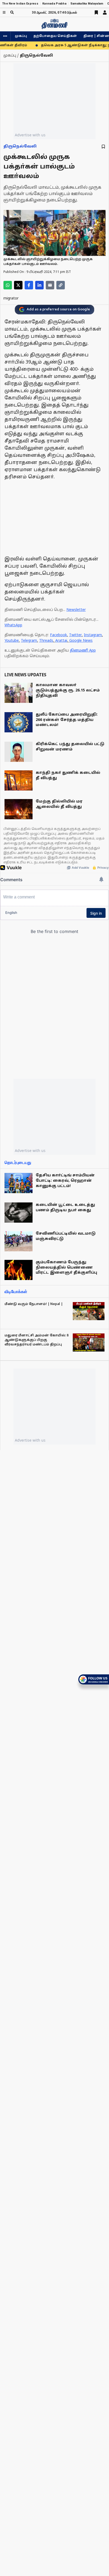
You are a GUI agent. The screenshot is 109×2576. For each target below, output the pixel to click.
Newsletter (76, 610)
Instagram (93, 635)
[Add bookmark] (103, 147)
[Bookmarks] (96, 12)
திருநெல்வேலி (20, 147)
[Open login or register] (105, 12)
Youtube (12, 641)
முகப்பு (21, 36)
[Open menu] (4, 12)
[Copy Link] (61, 285)
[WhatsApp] (8, 285)
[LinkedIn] (39, 285)
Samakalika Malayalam (87, 4)
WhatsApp (13, 625)
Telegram (29, 641)
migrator (11, 299)
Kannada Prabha (54, 4)
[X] (18, 285)
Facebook (58, 635)
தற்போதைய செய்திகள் (55, 36)
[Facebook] (29, 285)
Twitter (75, 635)
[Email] (50, 285)
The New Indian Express (20, 4)
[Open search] (12, 12)
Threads (46, 641)
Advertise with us (30, 135)
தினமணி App (83, 651)
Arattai (61, 641)
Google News (81, 641)
